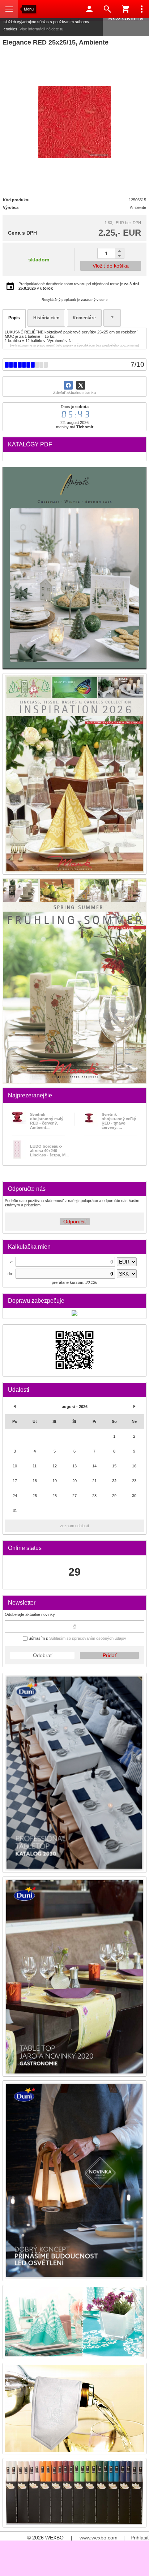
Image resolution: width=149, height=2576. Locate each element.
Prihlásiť (140, 2538)
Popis (14, 318)
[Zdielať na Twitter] (81, 385)
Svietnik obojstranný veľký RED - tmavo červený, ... (119, 1121)
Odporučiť (75, 1222)
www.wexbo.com (99, 2538)
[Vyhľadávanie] (107, 9)
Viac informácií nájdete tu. (42, 29)
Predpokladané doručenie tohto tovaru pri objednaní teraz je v (79, 286)
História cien (46, 318)
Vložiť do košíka (111, 266)
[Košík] (125, 9)
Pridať (110, 1655)
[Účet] (89, 9)
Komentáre (84, 318)
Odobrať (42, 1655)
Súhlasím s (77, 1638)
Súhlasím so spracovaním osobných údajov (88, 1638)
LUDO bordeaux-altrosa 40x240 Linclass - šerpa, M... (49, 1151)
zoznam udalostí (74, 1526)
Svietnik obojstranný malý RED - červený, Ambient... (47, 1121)
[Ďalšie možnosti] (142, 9)
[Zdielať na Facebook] (68, 385)
